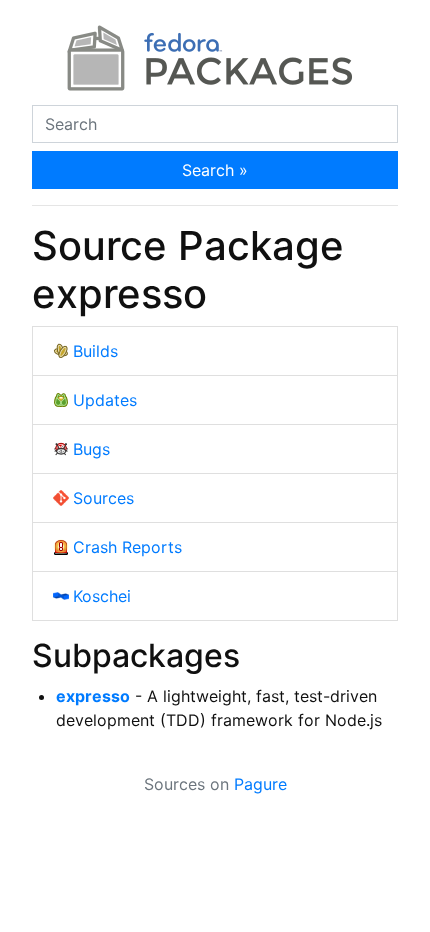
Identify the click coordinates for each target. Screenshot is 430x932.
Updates (105, 400)
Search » (215, 170)
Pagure (260, 784)
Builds (95, 351)
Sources (103, 498)
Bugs (91, 449)
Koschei (102, 596)
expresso (93, 696)
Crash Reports (127, 547)
